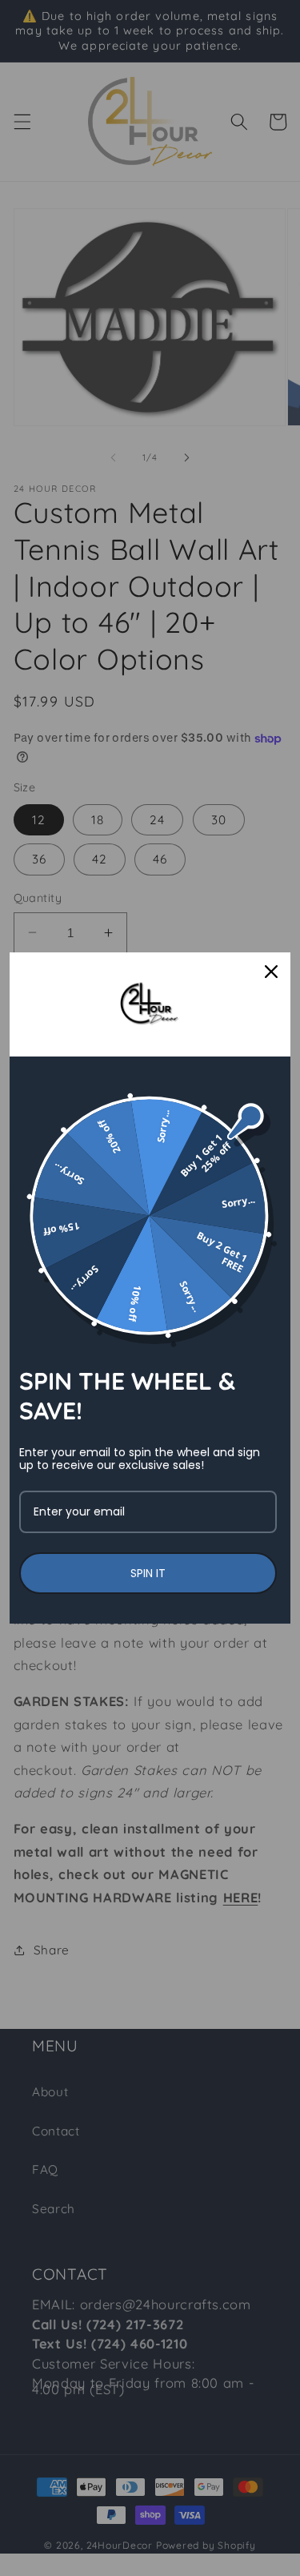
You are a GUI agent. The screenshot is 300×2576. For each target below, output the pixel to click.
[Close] (271, 972)
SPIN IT (148, 1573)
